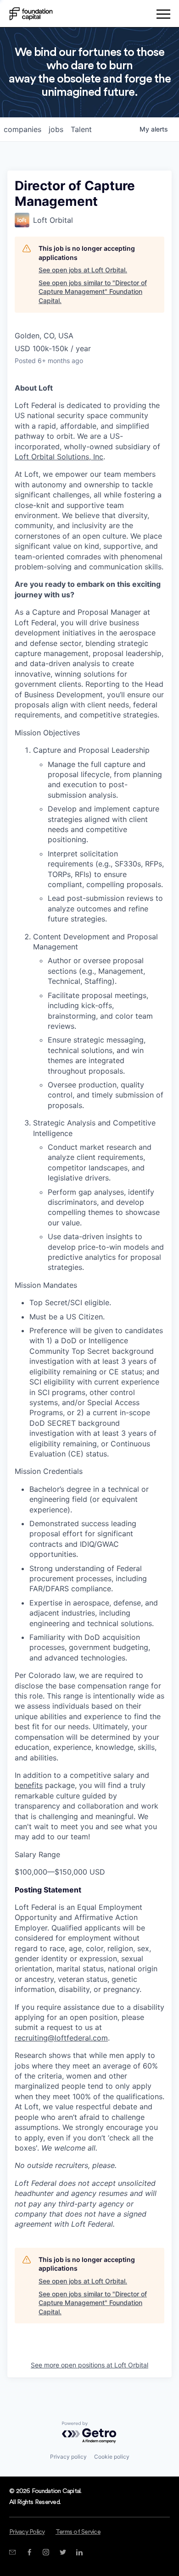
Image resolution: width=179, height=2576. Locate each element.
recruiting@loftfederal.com (61, 2038)
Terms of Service (78, 2532)
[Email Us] (12, 2552)
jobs (56, 129)
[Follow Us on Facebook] (29, 2552)
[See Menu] (163, 16)
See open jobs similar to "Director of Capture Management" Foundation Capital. (93, 292)
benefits (29, 1785)
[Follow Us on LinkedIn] (79, 2552)
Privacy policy (68, 2457)
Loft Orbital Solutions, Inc (59, 457)
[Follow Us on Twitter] (63, 2552)
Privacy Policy (27, 2532)
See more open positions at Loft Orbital (89, 2365)
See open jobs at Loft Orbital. (83, 270)
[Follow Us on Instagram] (46, 2552)
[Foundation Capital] (31, 14)
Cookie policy (112, 2457)
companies (22, 129)
